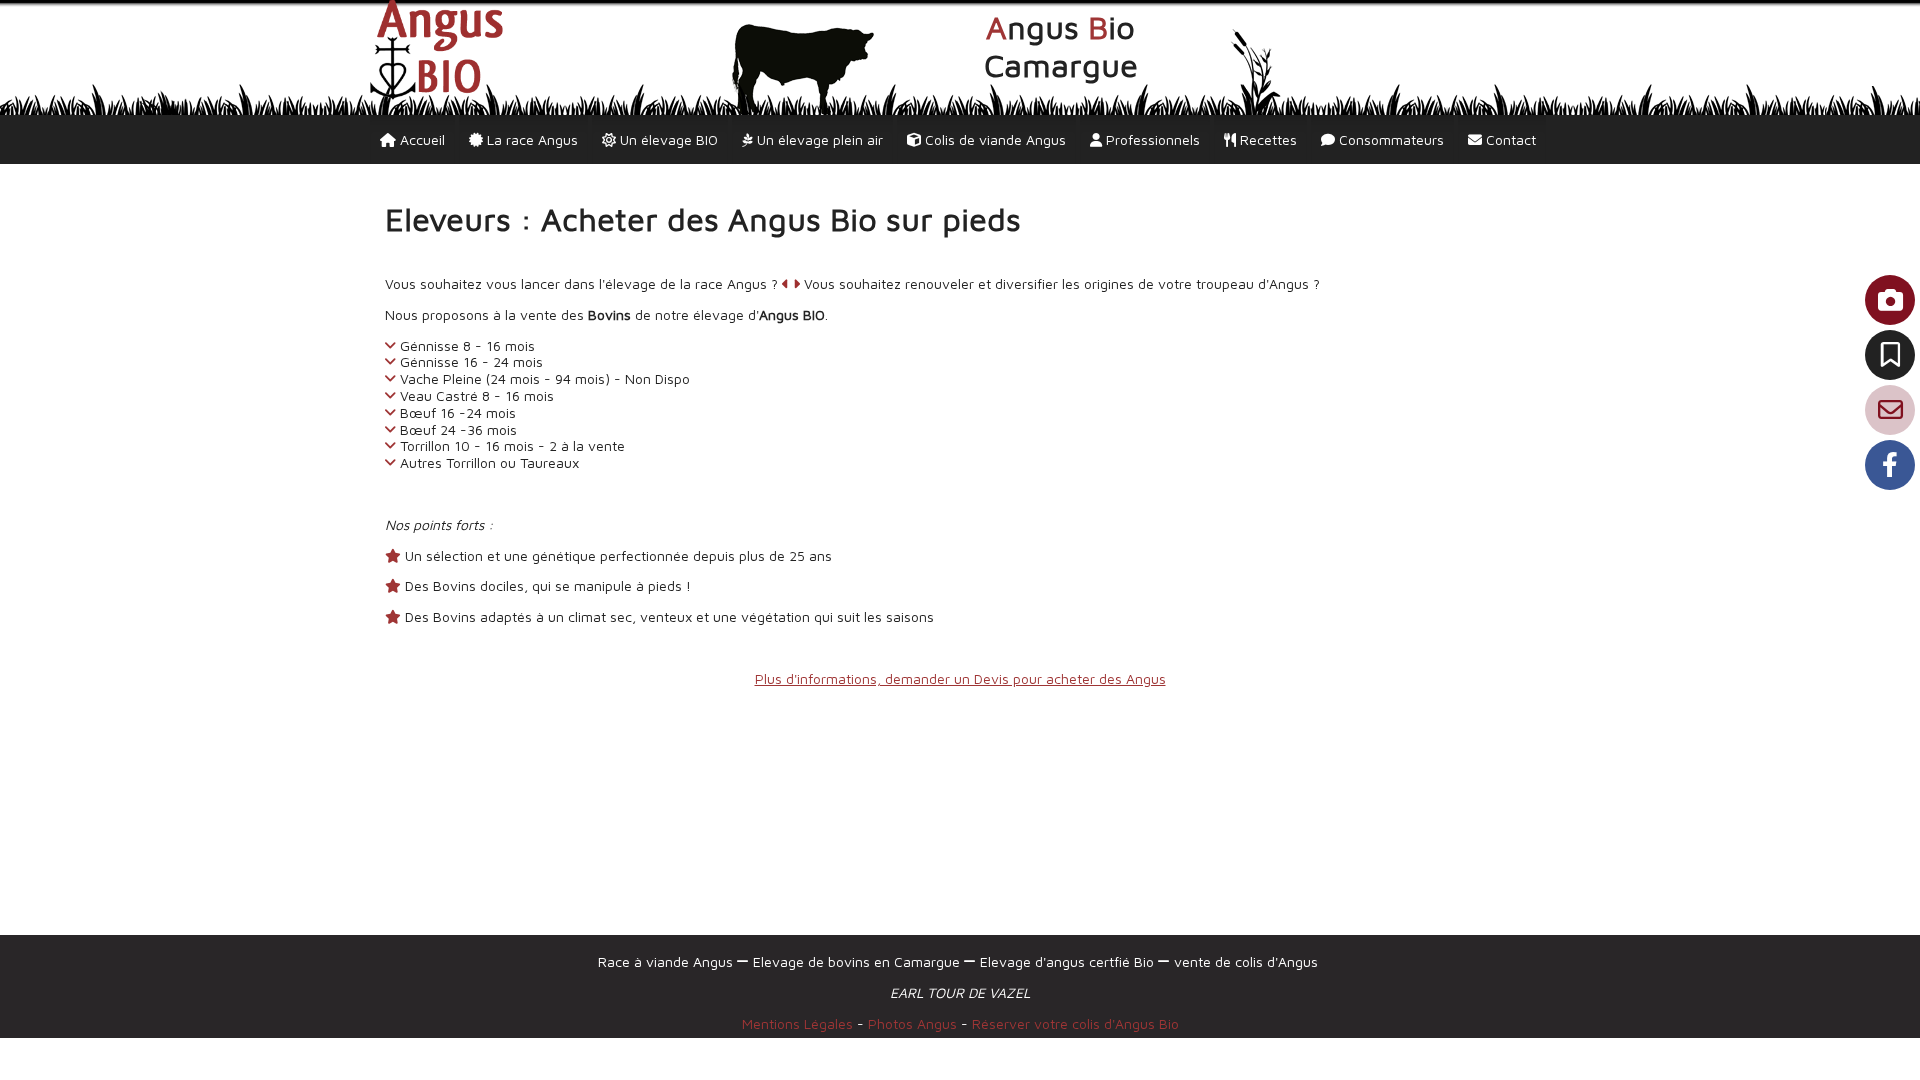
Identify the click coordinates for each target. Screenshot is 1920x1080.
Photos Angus (914, 1023)
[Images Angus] (1890, 300)
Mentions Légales (797, 1023)
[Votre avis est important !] (1890, 355)
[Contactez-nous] (1890, 410)
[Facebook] (1890, 465)
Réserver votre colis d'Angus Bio (1075, 1023)
